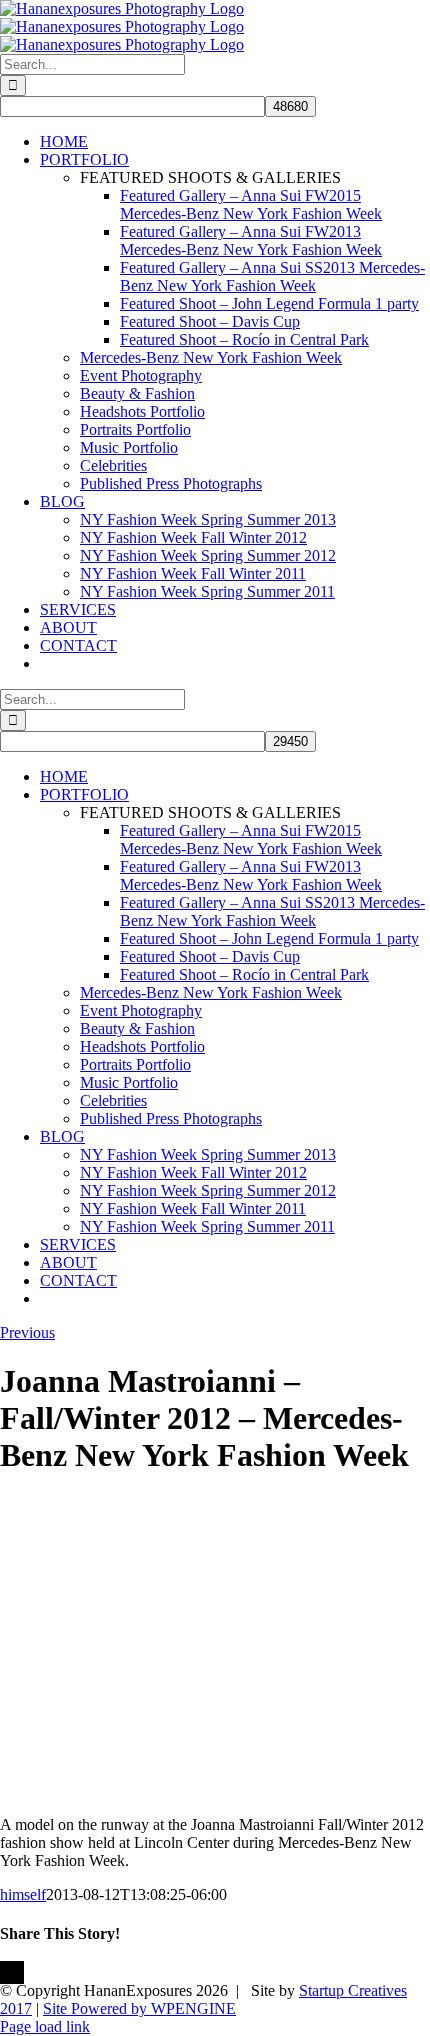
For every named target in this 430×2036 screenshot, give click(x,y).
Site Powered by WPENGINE (139, 2008)
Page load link (45, 2026)
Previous (27, 1332)
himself (23, 1894)
